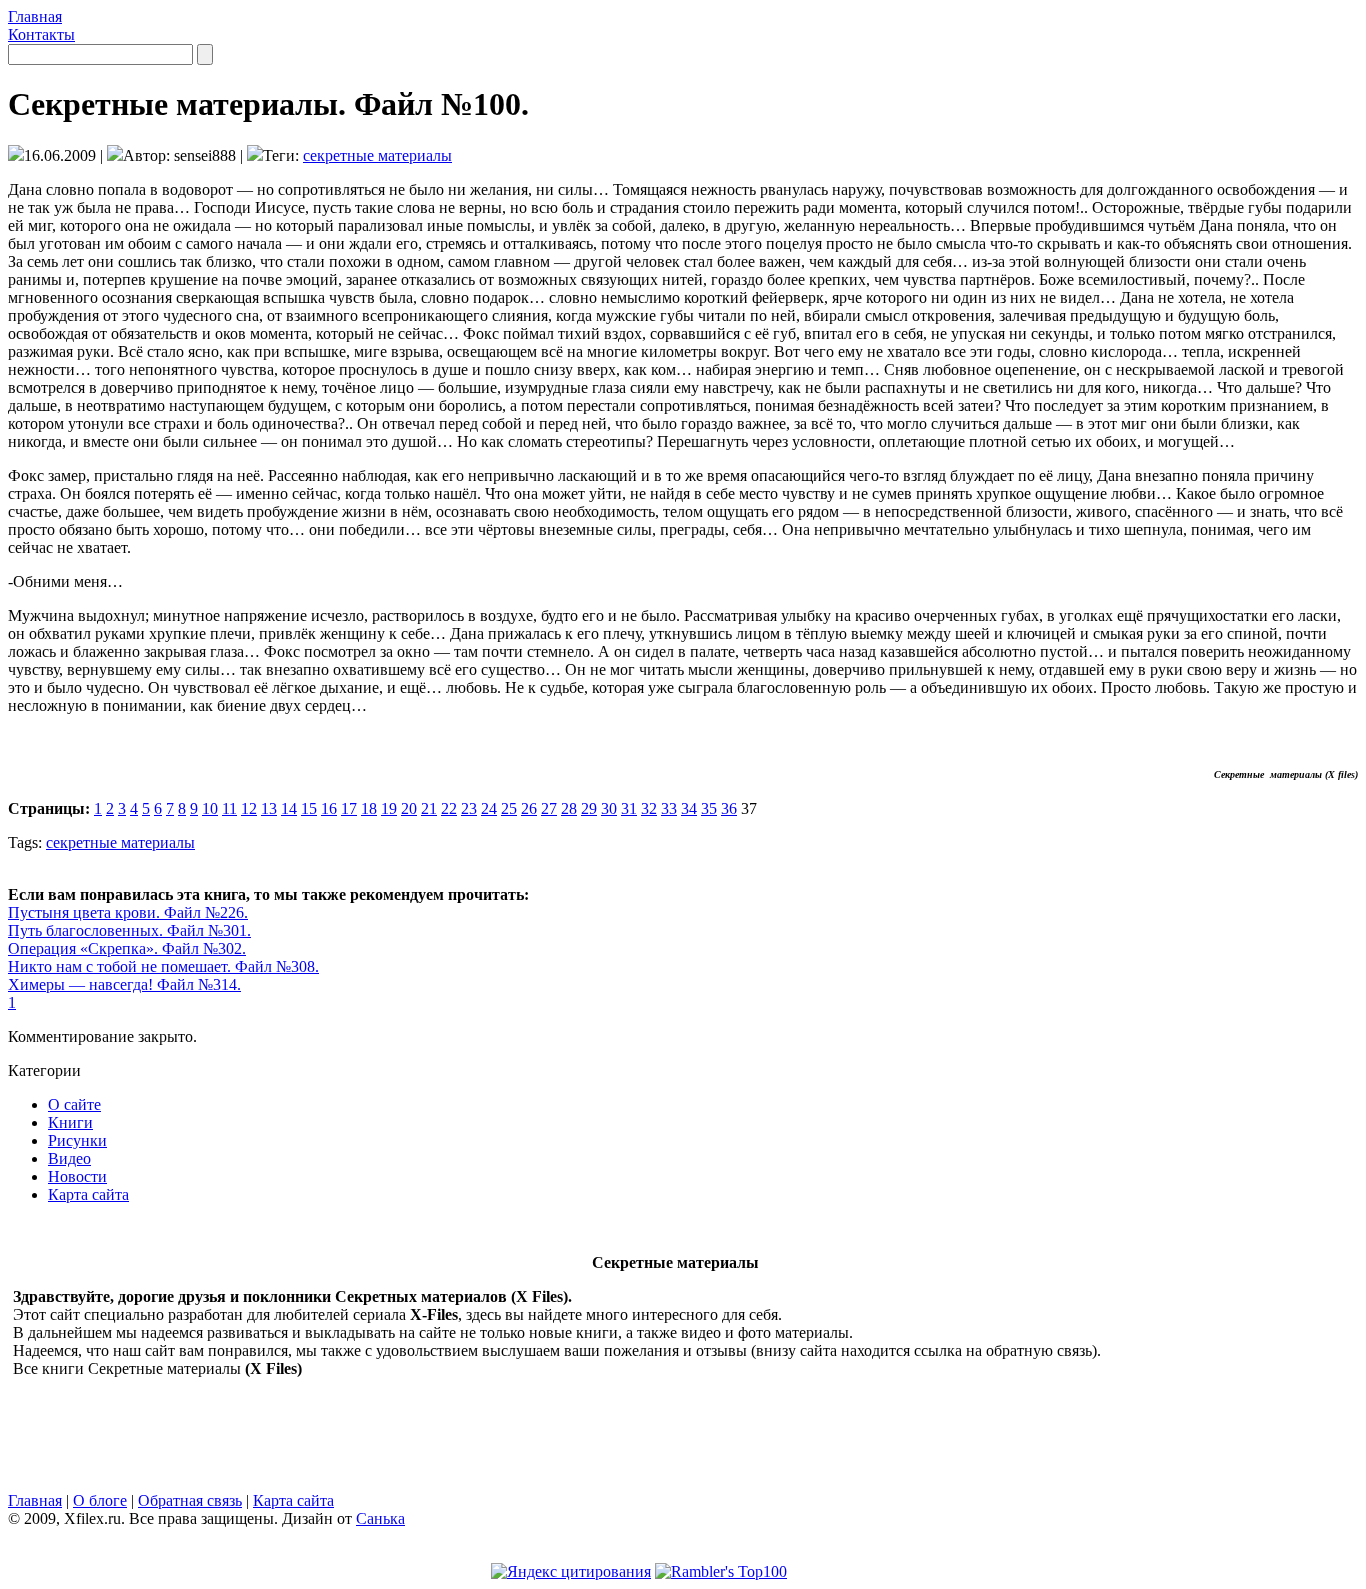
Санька (380, 1518)
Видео (69, 1158)
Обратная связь (190, 1500)
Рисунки (77, 1140)
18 (369, 808)
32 (649, 808)
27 (549, 808)
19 (389, 808)
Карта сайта (88, 1194)
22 (449, 808)
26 (529, 808)
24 (489, 808)
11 (229, 808)
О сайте (74, 1104)
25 (509, 808)
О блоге (100, 1500)
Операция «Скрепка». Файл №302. (127, 948)
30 (609, 808)
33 (669, 808)
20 (409, 808)
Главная (35, 16)
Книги (70, 1122)
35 (709, 808)
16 (329, 808)
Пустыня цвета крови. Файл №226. (128, 912)
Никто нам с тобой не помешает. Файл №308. (163, 966)
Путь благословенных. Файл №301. (129, 930)
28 (569, 808)
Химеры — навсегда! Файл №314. (124, 984)
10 (210, 808)
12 (249, 808)
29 (589, 808)
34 (689, 808)
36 (729, 808)
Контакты (41, 34)
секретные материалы (377, 155)
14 (289, 808)
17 (349, 808)
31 (629, 808)
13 (269, 808)
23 (469, 808)
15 (309, 808)
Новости (77, 1176)
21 (429, 808)
